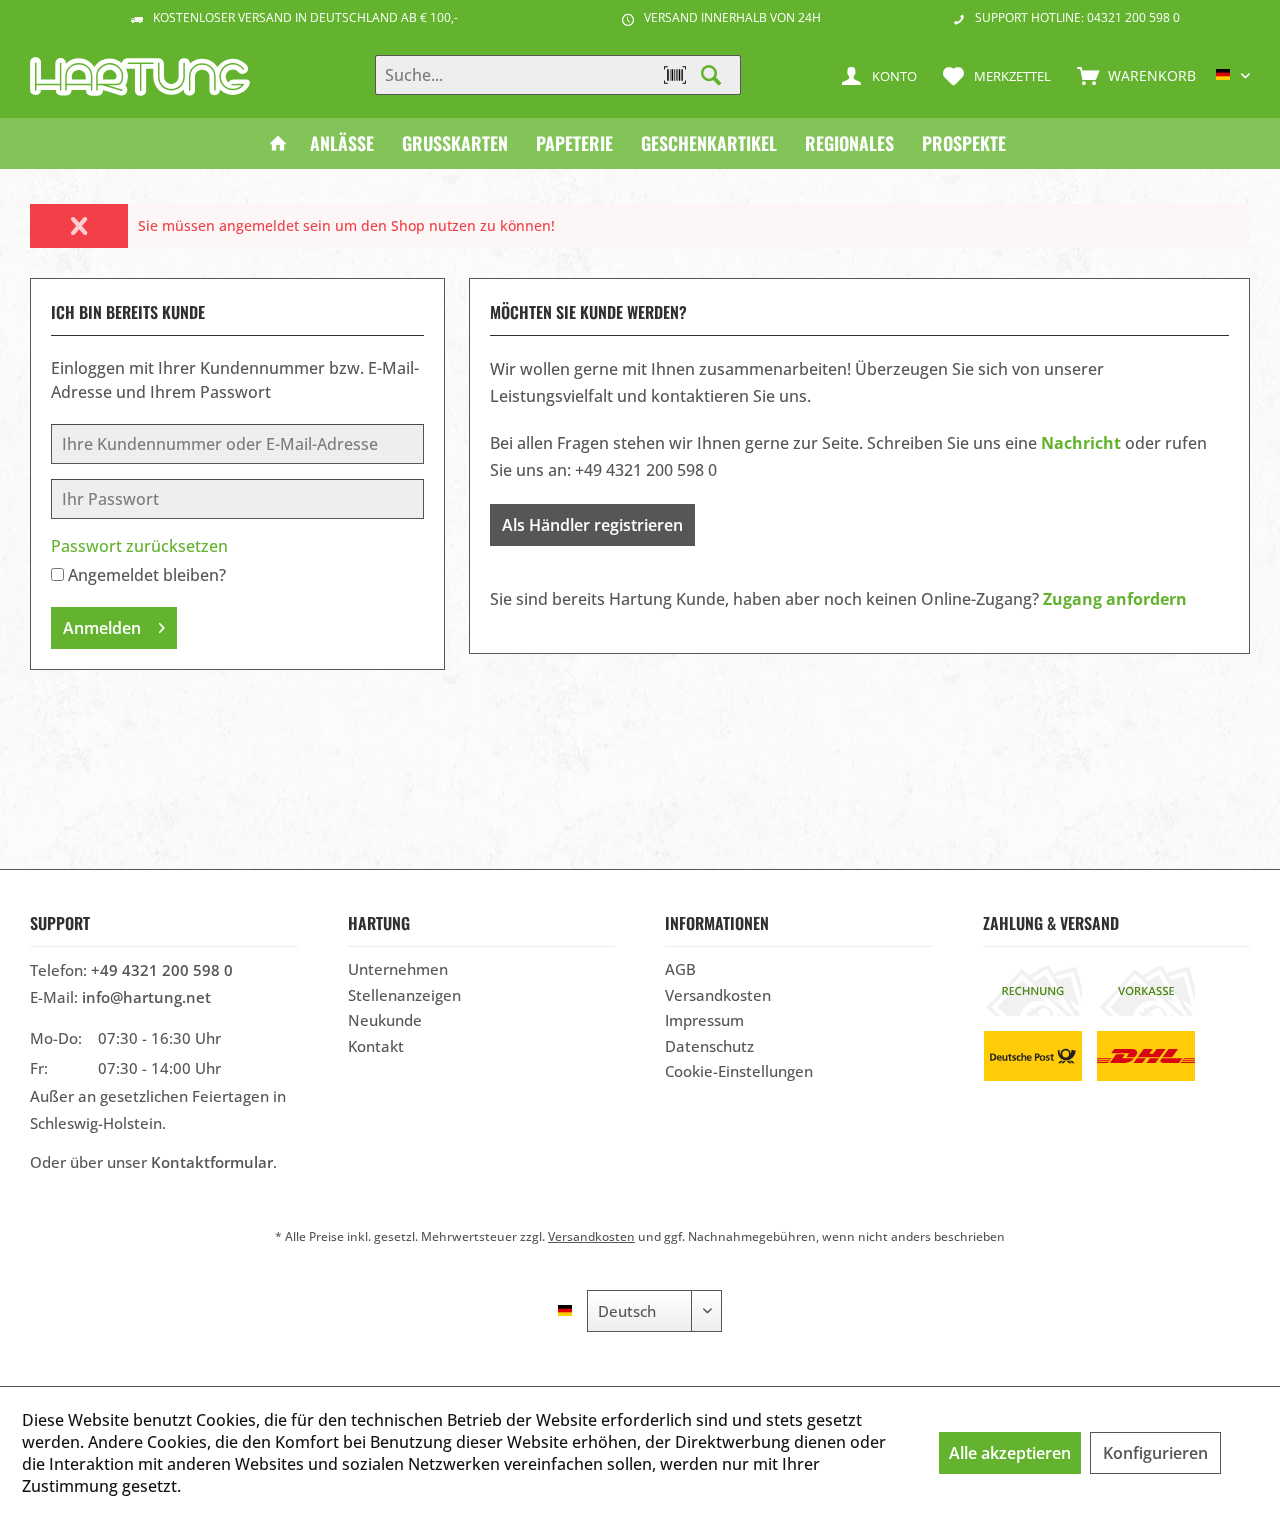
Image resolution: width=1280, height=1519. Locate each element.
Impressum (704, 1020)
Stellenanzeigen (404, 995)
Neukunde (385, 1020)
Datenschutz (709, 1046)
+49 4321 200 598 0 (162, 970)
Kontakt (376, 1046)
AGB (680, 969)
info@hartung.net (146, 997)
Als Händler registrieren (592, 525)
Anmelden (102, 628)
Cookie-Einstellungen (739, 1071)
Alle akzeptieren (1010, 1453)
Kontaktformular (212, 1162)
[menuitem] (1132, 75)
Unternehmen (398, 969)
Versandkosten (718, 995)
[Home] (278, 143)
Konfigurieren (1155, 1453)
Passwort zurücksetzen (139, 546)
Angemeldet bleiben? (147, 575)
